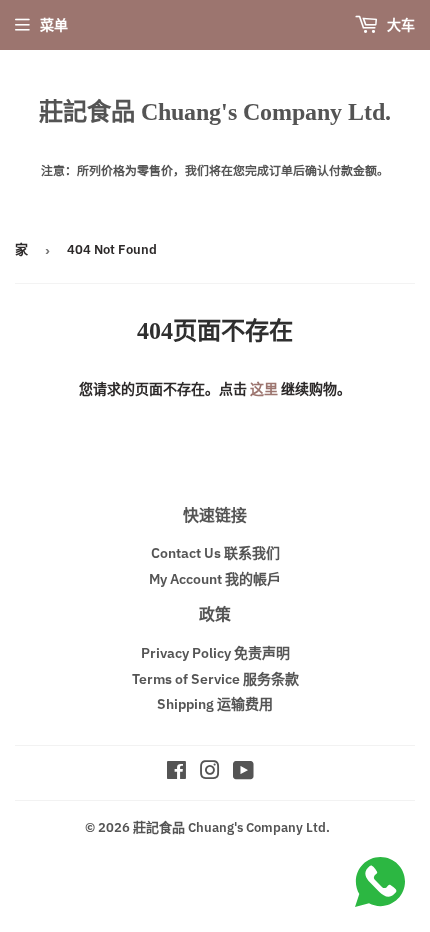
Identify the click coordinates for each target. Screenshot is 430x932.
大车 (399, 25)
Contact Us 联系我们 (215, 553)
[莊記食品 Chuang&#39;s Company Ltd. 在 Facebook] (176, 773)
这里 (264, 389)
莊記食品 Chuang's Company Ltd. (215, 111)
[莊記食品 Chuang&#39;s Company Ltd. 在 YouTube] (243, 773)
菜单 (54, 25)
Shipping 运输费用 (215, 704)
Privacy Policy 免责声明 (215, 653)
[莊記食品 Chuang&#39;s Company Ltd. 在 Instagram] (210, 773)
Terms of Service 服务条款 (215, 679)
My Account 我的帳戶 (215, 579)
